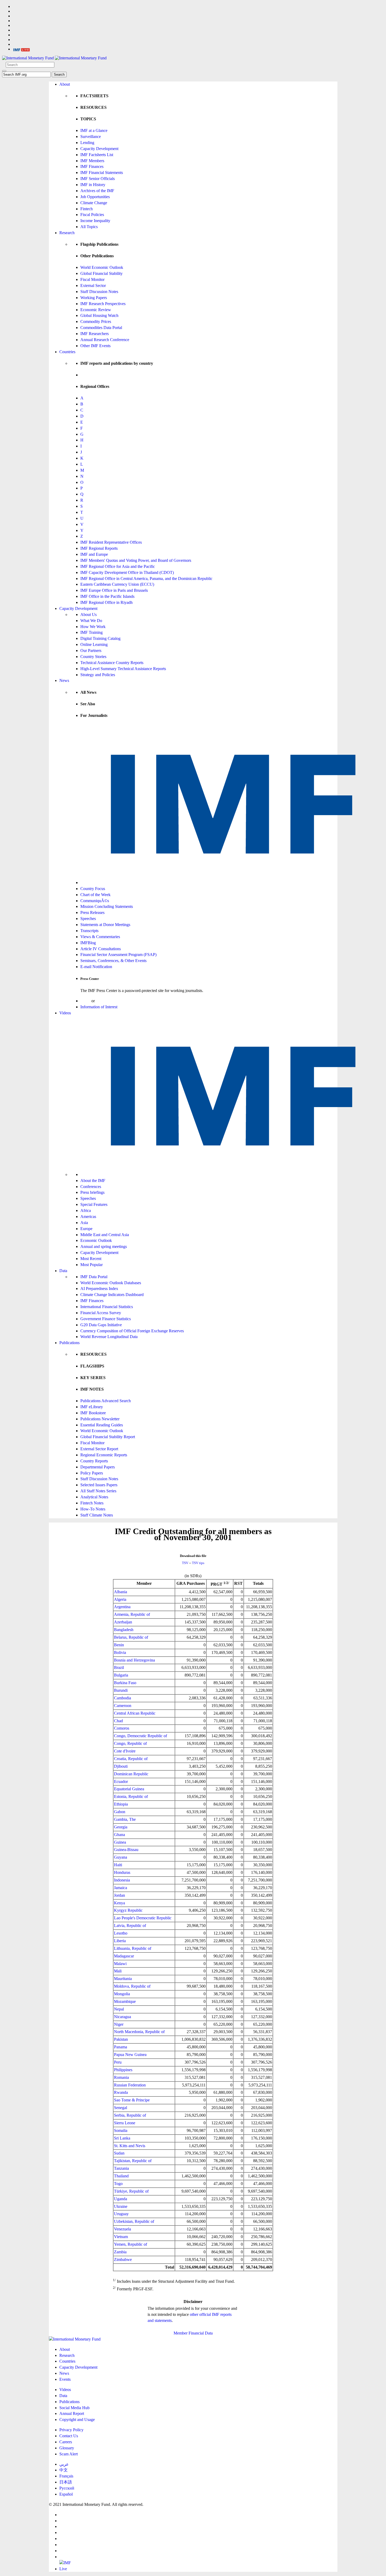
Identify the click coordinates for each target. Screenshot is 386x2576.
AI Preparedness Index (99, 1289)
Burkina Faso (125, 1683)
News (64, 680)
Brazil (119, 1667)
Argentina (122, 1607)
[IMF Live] (22, 49)
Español (66, 2494)
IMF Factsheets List (97, 155)
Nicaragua (122, 2017)
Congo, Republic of (130, 1743)
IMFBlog (88, 943)
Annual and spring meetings (104, 1246)
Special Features (94, 1204)
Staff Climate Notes (97, 1515)
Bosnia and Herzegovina (134, 1660)
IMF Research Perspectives (103, 304)
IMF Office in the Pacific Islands (107, 596)
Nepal (119, 2009)
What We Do (91, 621)
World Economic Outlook (102, 267)
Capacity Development (99, 149)
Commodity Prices (96, 322)
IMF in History (93, 185)
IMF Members (92, 161)
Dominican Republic (131, 1774)
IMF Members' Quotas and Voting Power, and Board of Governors (136, 560)
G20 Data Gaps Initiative (101, 1325)
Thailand (121, 2176)
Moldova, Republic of (132, 1986)
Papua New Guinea (130, 2055)
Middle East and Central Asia (105, 1235)
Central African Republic (135, 1713)
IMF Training (92, 632)
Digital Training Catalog (100, 638)
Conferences (91, 1187)
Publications (69, 1343)
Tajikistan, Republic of (133, 2161)
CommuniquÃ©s (95, 901)
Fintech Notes (92, 1503)
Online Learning (94, 644)
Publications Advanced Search (106, 1401)
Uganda (121, 2199)
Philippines (123, 2070)
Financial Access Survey (101, 1313)
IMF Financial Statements (102, 173)
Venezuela (122, 2229)
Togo (118, 2184)
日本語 (66, 2482)
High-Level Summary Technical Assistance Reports (123, 669)
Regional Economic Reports (104, 1455)
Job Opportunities (95, 197)
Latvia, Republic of (130, 1925)
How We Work (93, 627)
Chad (118, 1721)
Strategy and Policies (98, 675)
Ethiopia (121, 1804)
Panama (121, 2047)
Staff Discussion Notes (99, 292)
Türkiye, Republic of (131, 2191)
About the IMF (93, 1181)
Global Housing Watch (99, 315)
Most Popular (92, 1265)
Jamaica (121, 1888)
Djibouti (121, 1766)
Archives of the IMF (97, 191)
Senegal (121, 2108)
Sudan (119, 2153)
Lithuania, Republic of (133, 1948)
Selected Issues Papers (99, 1485)
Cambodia (122, 1698)
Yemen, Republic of (131, 2244)
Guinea (120, 1842)
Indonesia (122, 1880)
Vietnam (121, 2237)
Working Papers (94, 298)
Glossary (67, 2448)
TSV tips (198, 1563)
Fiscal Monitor (92, 279)
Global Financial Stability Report (108, 1437)
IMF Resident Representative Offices (111, 542)
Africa (86, 1210)
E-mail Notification (96, 967)
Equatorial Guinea (129, 1789)
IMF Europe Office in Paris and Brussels (114, 590)
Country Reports (94, 1461)
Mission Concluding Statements (107, 906)
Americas (88, 1217)
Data (63, 1271)
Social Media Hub (74, 2408)
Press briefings (92, 1192)
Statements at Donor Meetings (105, 925)
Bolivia (120, 1652)
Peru (118, 2062)
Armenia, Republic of (132, 1614)
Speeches (88, 919)
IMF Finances (92, 166)
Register (103, 1001)
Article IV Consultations (101, 949)
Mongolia (122, 1994)
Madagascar (124, 1956)
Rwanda (121, 2092)
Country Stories (93, 657)
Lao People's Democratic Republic (143, 1918)
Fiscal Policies (92, 215)
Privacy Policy (71, 2430)
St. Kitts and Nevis (130, 2146)
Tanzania (121, 2168)
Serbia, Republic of (130, 2115)
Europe (86, 1229)
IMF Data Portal (94, 1277)
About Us (88, 615)
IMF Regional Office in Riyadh (106, 602)
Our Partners (91, 651)
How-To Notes (93, 1509)
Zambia (120, 2252)
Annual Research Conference (105, 340)
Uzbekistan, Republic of (134, 2221)
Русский (67, 2488)
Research (67, 233)
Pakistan (121, 2039)
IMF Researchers (95, 334)
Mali (118, 1971)
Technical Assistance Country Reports (112, 663)
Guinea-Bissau (126, 1850)
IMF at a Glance (94, 130)
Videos (65, 1013)
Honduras (122, 1872)
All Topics (89, 227)
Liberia (120, 1941)
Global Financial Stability (101, 273)
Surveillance (91, 137)
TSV (185, 1563)
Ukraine (121, 2206)
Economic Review (96, 310)
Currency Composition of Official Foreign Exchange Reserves (132, 1331)
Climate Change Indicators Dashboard (112, 1295)
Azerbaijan (123, 1622)
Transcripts (89, 931)
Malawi (120, 1964)
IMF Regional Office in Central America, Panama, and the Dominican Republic (146, 579)
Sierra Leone (125, 2123)
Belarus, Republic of (131, 1637)
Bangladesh (124, 1630)
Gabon (120, 1812)
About (65, 84)
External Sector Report (99, 1449)
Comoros (122, 1728)
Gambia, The (125, 1819)
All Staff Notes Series (98, 1491)
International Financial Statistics (107, 1307)
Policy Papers (92, 1473)
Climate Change (94, 203)
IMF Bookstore (93, 1413)
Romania (121, 2077)
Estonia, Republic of (131, 1796)
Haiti (118, 1865)
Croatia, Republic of (131, 1759)
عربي (64, 2464)
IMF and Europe (94, 554)
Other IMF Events (95, 346)
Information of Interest (99, 1007)
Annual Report (72, 2413)
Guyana (121, 1857)
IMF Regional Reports (99, 548)
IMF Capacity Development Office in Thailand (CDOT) (127, 572)
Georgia (121, 1827)
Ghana (119, 1835)
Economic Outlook (96, 1240)
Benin (119, 1645)
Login (85, 1001)
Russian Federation (130, 2085)
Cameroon (123, 1706)
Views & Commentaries (100, 937)
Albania (121, 1592)
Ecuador (121, 1781)
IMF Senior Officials (98, 179)
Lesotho (121, 1933)
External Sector (93, 286)
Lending (87, 143)
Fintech (87, 209)
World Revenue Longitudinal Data (109, 1337)
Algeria (120, 1599)
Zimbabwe (123, 2259)
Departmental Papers (98, 1467)
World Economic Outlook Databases (111, 1283)
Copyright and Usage (77, 2420)
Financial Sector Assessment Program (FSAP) (118, 955)
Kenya (119, 1903)
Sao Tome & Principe (132, 2100)
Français (66, 2476)
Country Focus (93, 889)
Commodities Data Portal (101, 328)
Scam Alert (69, 2454)
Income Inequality (95, 221)
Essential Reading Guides (102, 1425)
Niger (119, 2024)
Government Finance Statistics (106, 1319)
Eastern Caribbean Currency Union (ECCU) (117, 584)
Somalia (121, 2130)
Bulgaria (121, 1675)
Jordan (119, 1895)
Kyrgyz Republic (128, 1910)
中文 (64, 2470)
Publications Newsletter (100, 1419)
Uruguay (121, 2214)
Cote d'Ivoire (125, 1751)
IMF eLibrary (92, 1407)
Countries (67, 352)
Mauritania (123, 1979)
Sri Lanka (122, 2138)
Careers (66, 2442)
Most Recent (91, 1259)
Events (65, 2379)
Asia (84, 1223)
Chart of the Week (95, 895)
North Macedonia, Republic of (139, 2032)
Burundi (121, 1690)
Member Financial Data (193, 2333)
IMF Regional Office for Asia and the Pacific (118, 566)
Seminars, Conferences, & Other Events (113, 961)
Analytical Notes (94, 1497)
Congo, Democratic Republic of (140, 1736)
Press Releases (92, 912)
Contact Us (69, 2436)
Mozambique (125, 2001)
